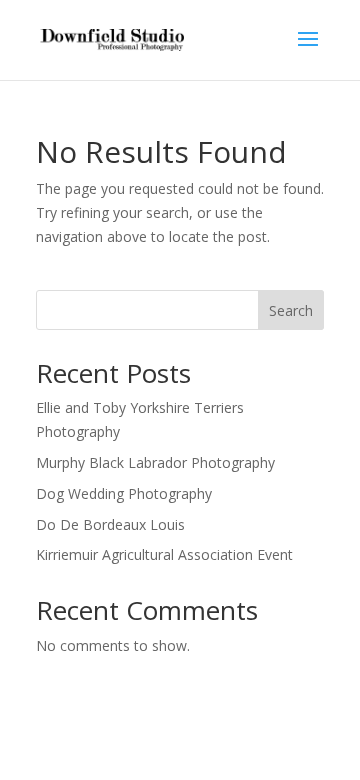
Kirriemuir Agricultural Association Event (164, 554)
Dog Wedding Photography (124, 493)
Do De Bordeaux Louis (110, 524)
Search (291, 310)
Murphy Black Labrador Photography (155, 462)
